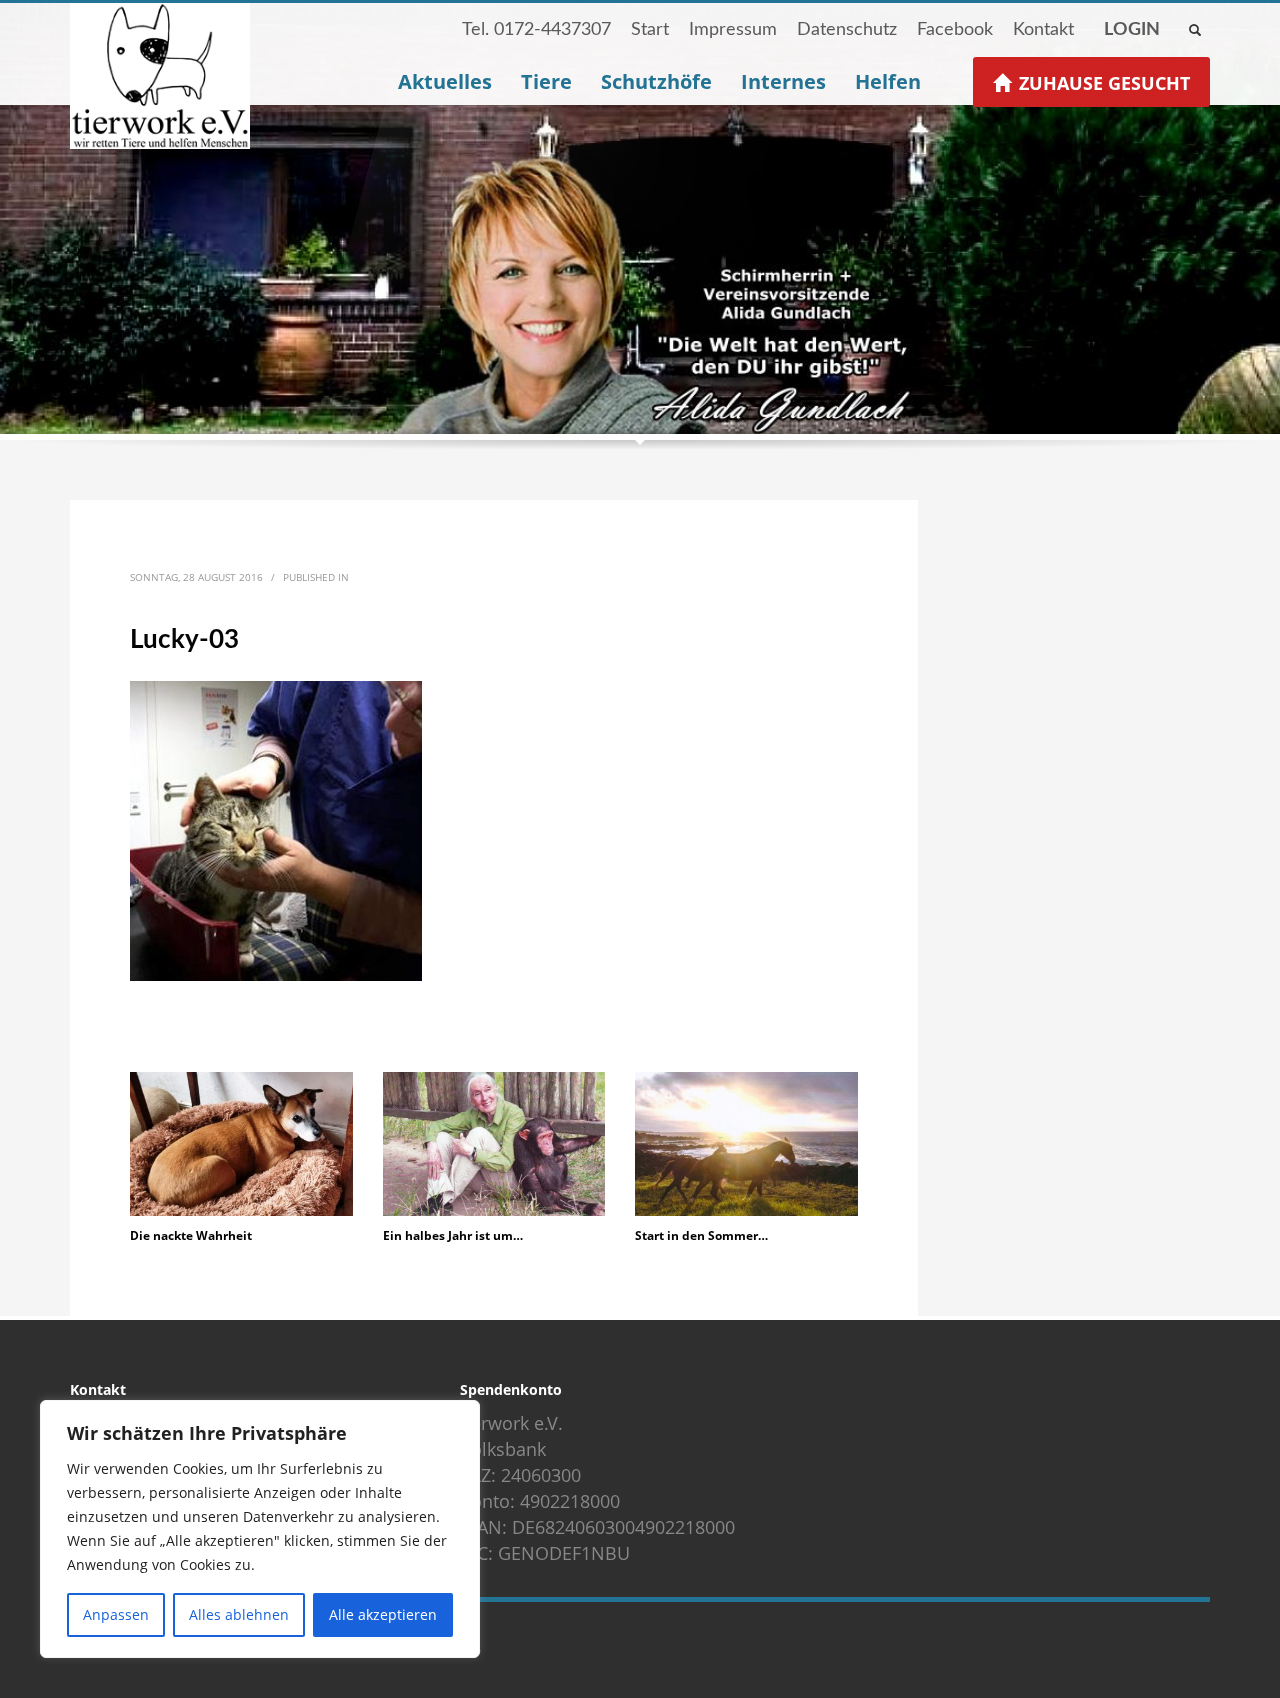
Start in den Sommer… (703, 1235)
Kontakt (1043, 30)
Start (650, 30)
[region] (260, 1529)
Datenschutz (847, 30)
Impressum (733, 30)
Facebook (955, 30)
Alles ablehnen (239, 1614)
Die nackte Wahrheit (191, 1235)
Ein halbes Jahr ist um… (453, 1235)
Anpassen (116, 1614)
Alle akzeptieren (383, 1614)
